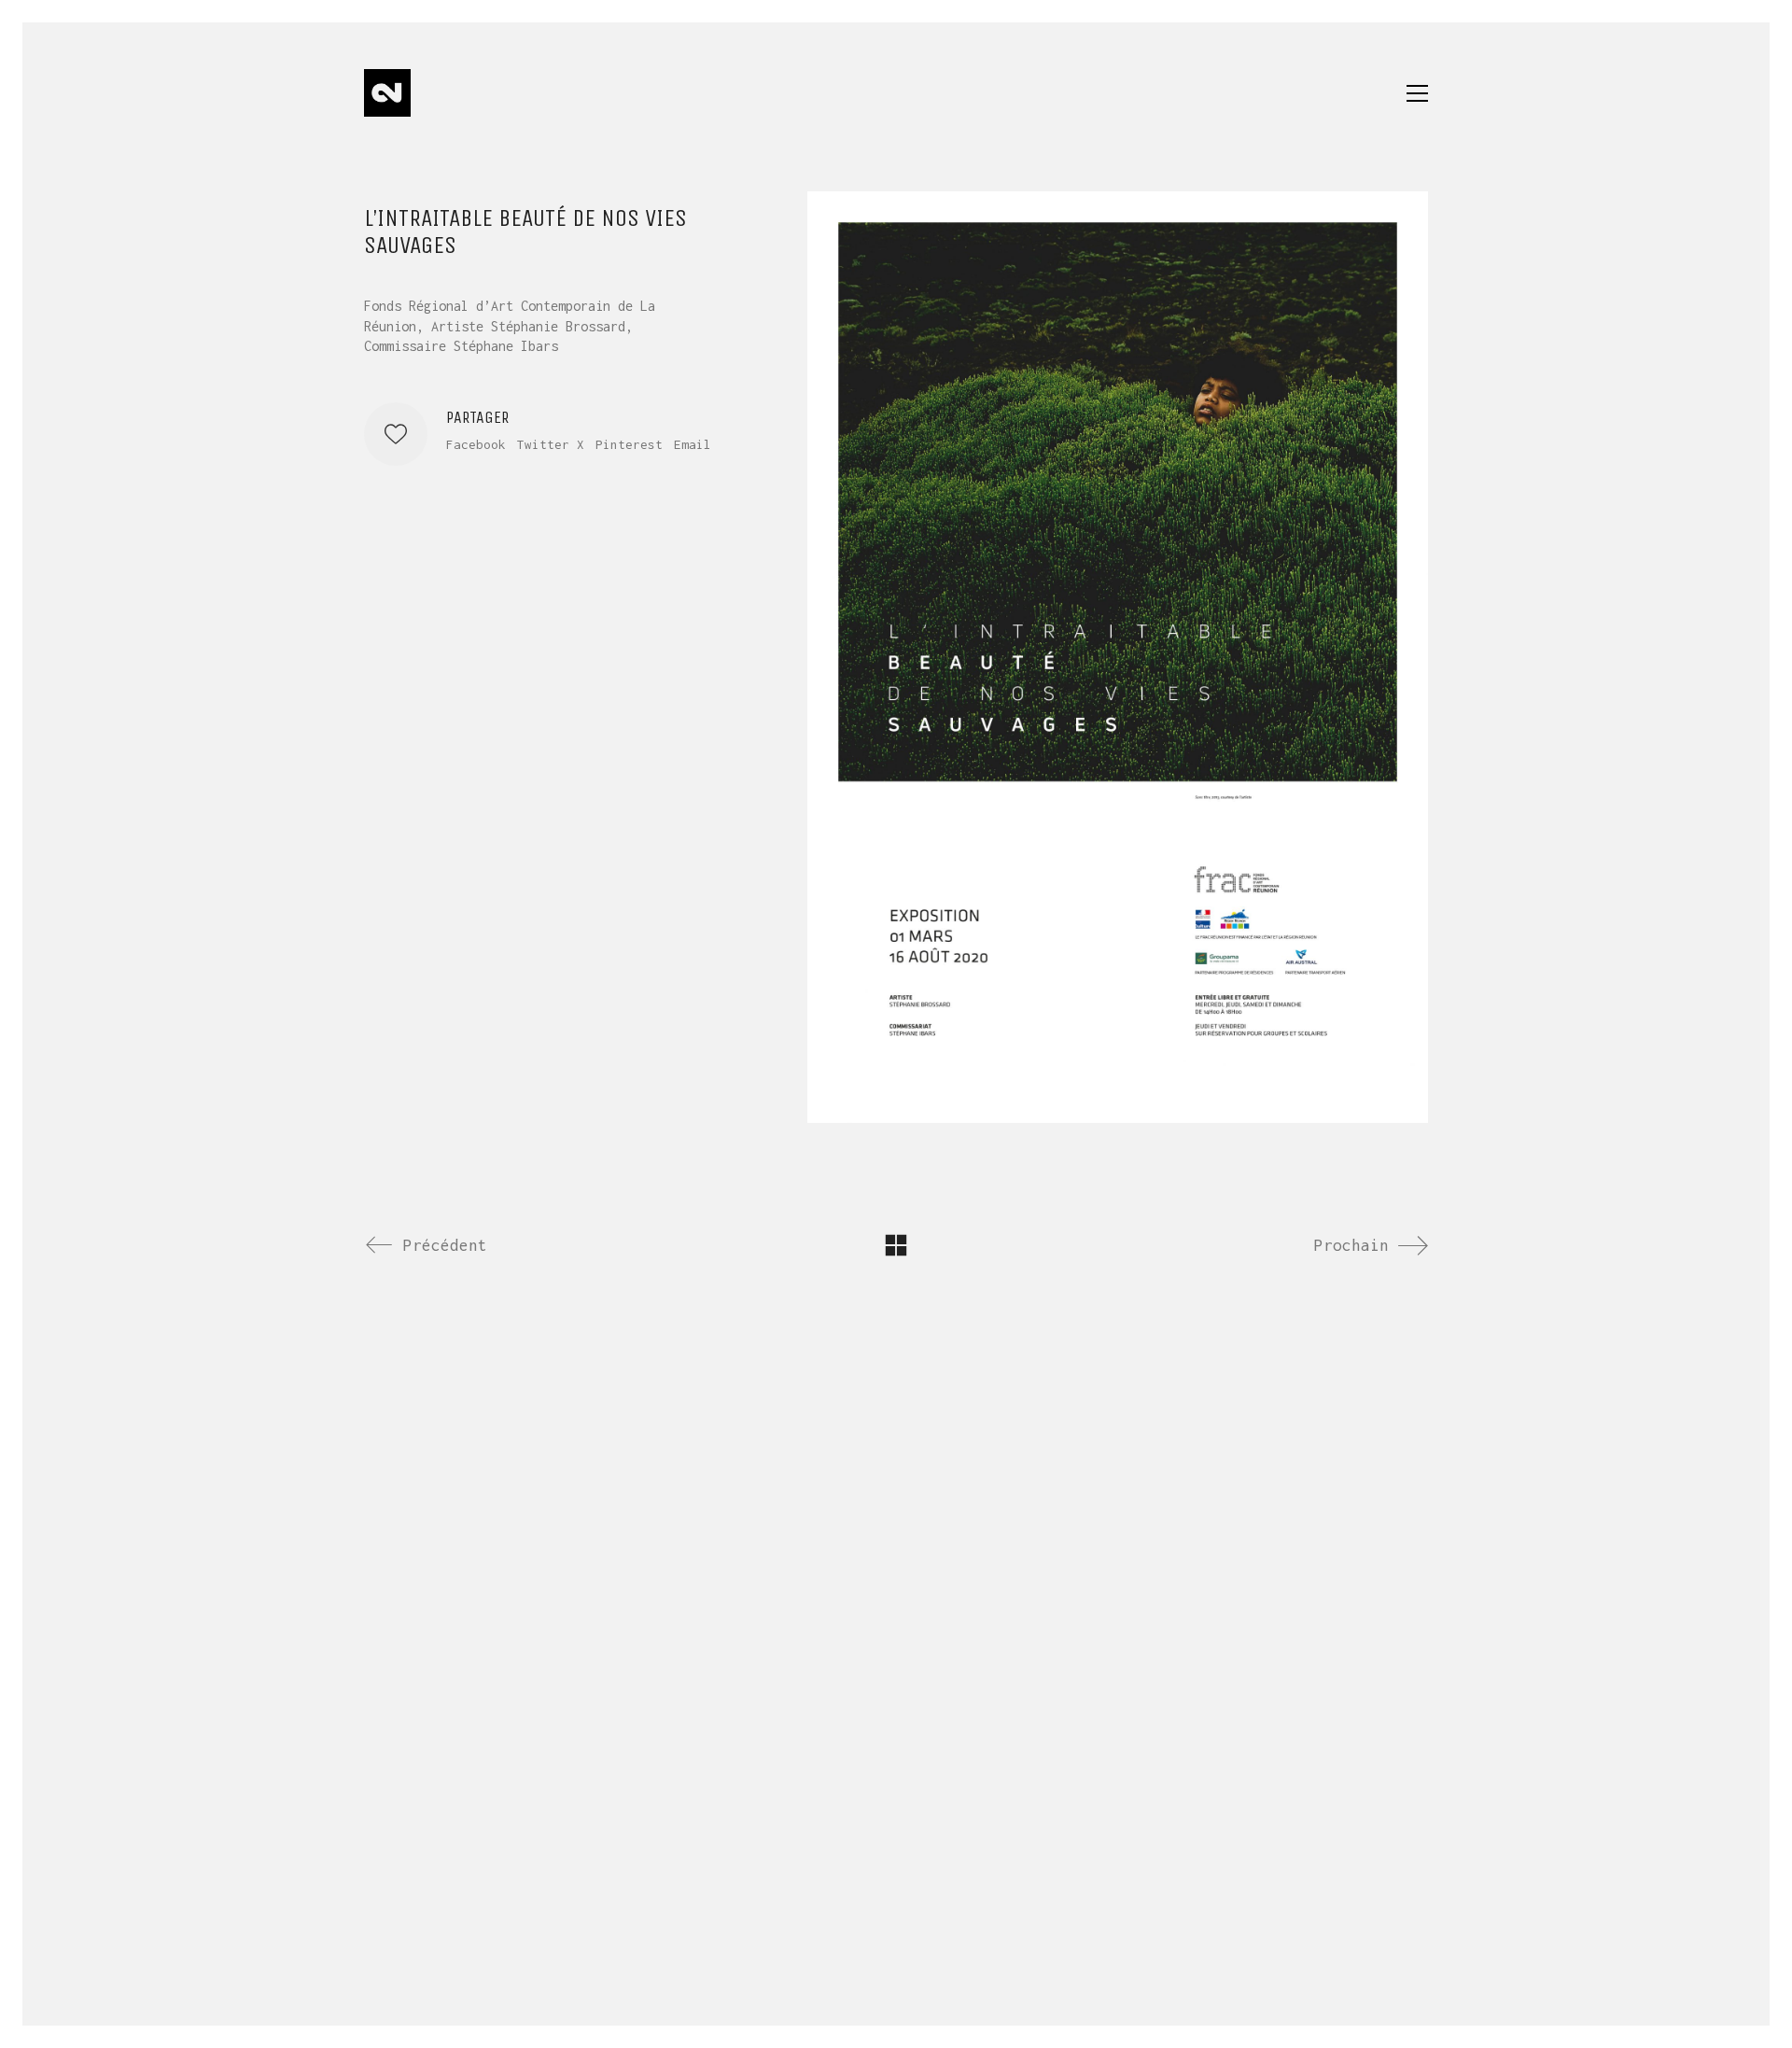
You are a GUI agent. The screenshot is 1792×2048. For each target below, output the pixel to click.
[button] (1417, 93)
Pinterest (629, 444)
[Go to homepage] (387, 93)
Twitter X (551, 444)
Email (693, 444)
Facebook (476, 444)
